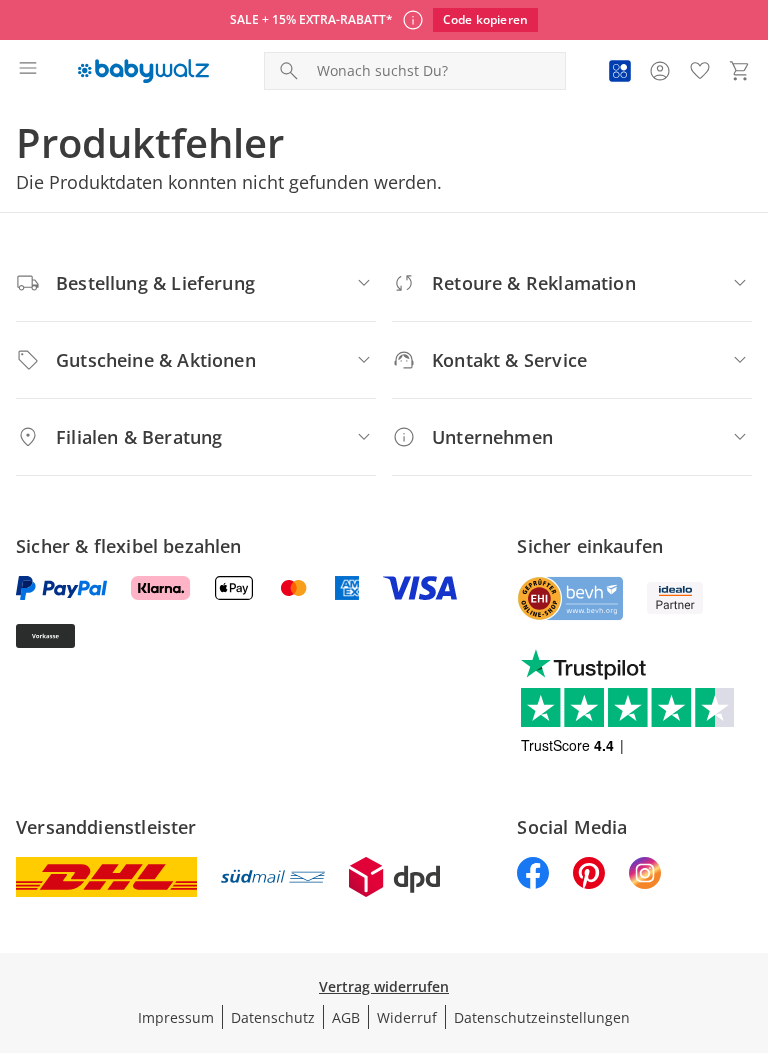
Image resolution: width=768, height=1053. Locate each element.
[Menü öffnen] (28, 71)
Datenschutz (273, 1017)
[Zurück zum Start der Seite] (748, 913)
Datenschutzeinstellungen (542, 1017)
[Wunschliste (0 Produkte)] (700, 71)
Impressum (176, 1017)
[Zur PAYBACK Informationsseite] (620, 71)
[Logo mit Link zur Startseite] (143, 71)
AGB (346, 1017)
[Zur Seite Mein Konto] (660, 71)
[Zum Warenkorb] (740, 71)
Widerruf (407, 1017)
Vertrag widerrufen (384, 986)
